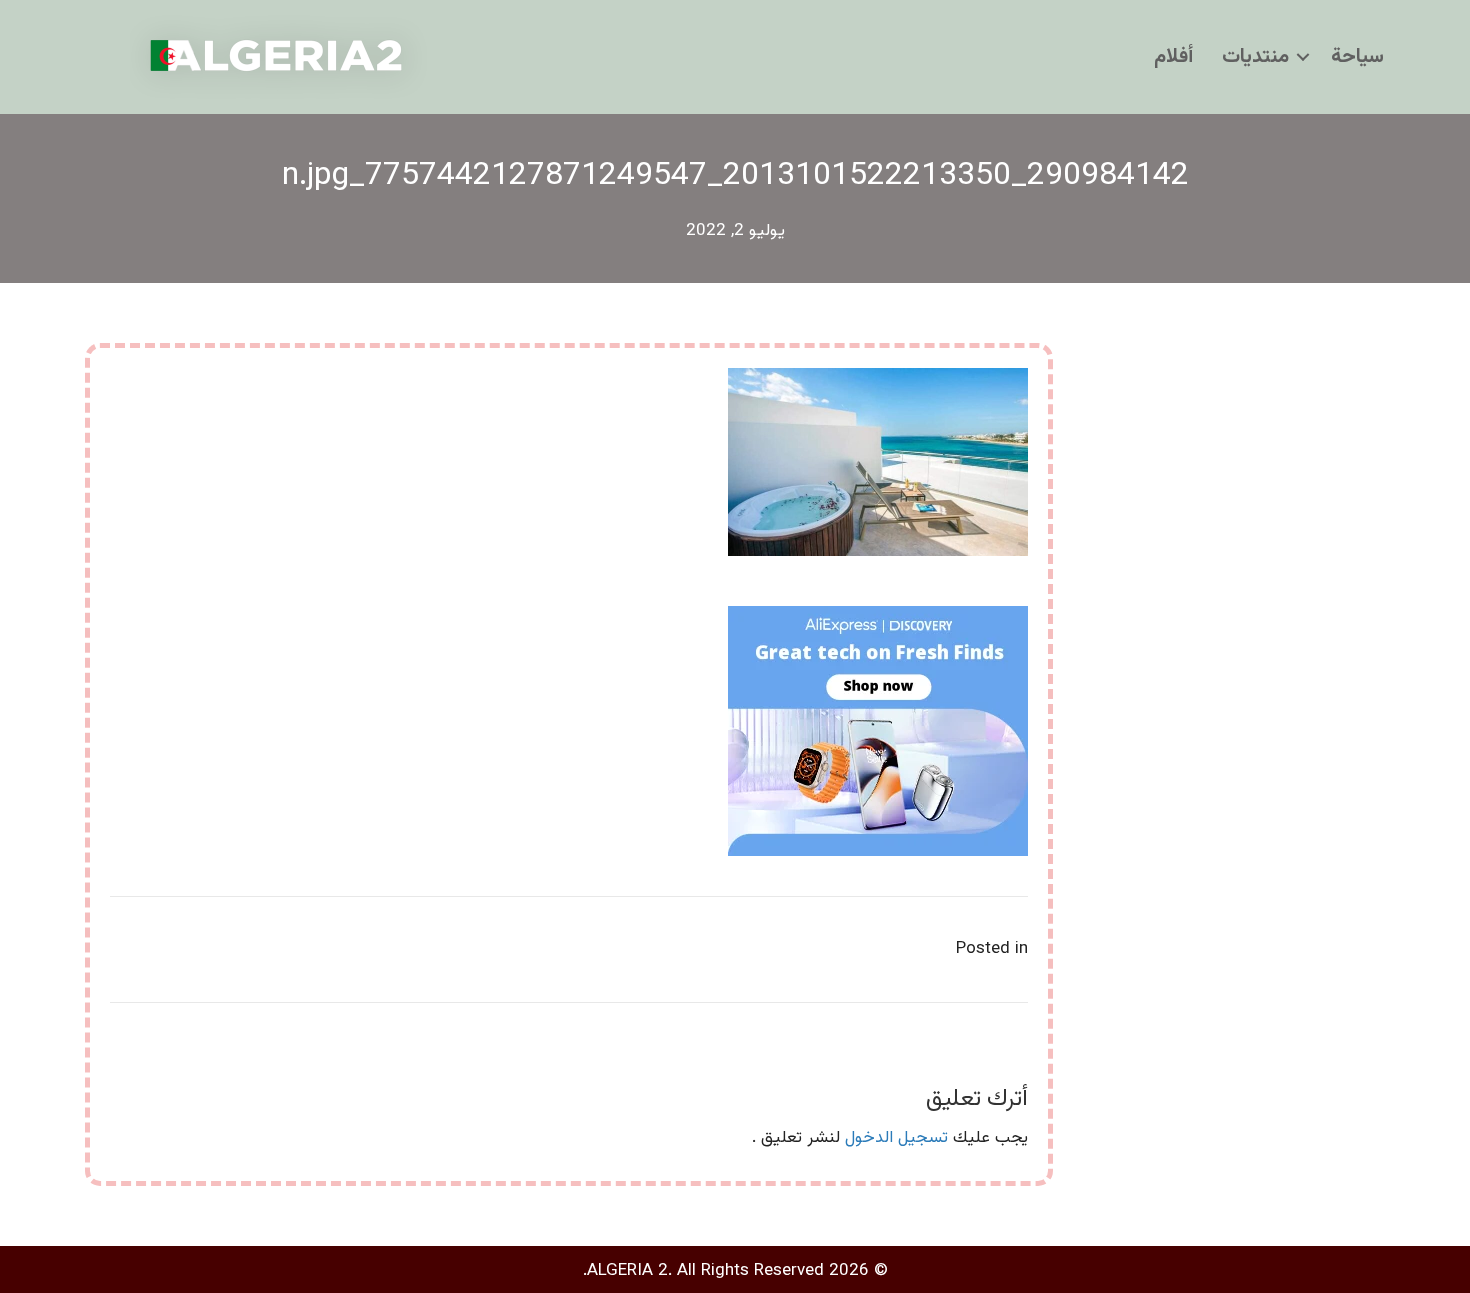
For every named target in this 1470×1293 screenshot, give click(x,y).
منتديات (1255, 57)
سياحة (1357, 57)
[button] (1303, 57)
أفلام (1173, 57)
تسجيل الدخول (896, 1138)
